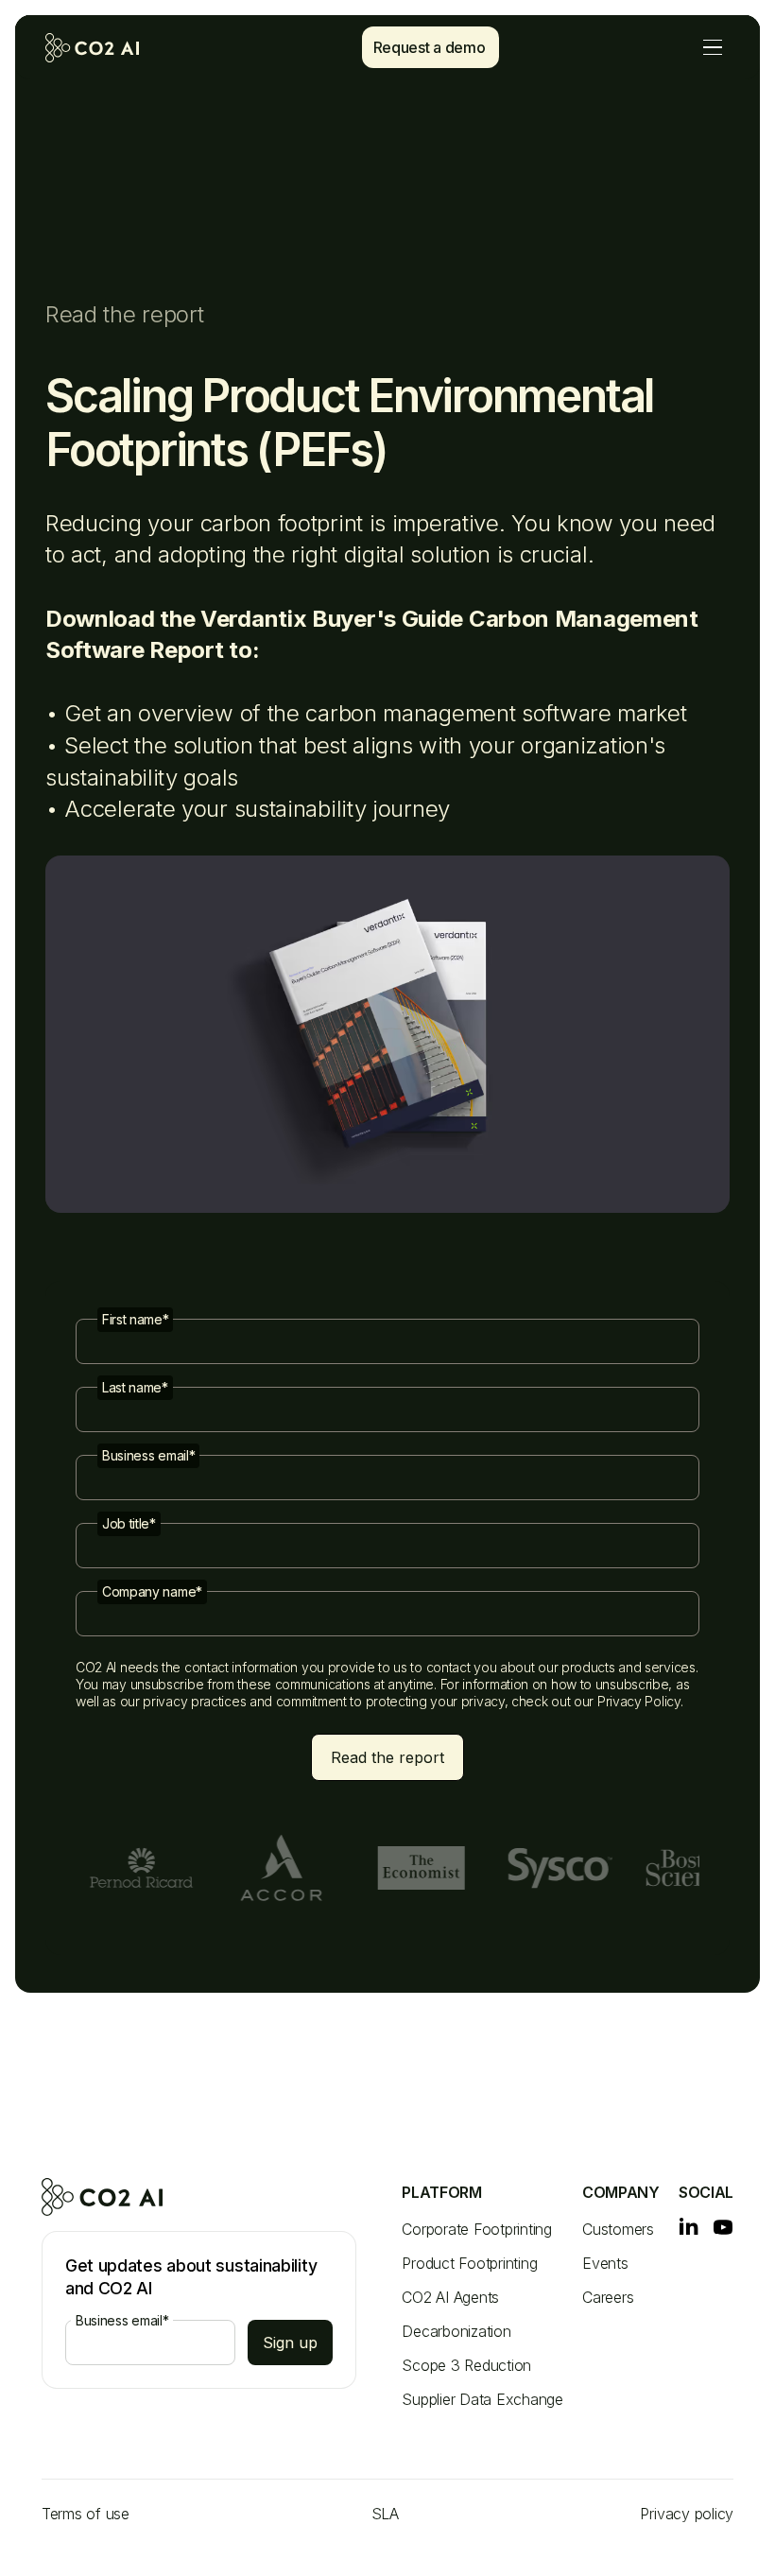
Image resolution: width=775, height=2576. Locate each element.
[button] (713, 48)
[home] (107, 48)
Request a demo (430, 47)
